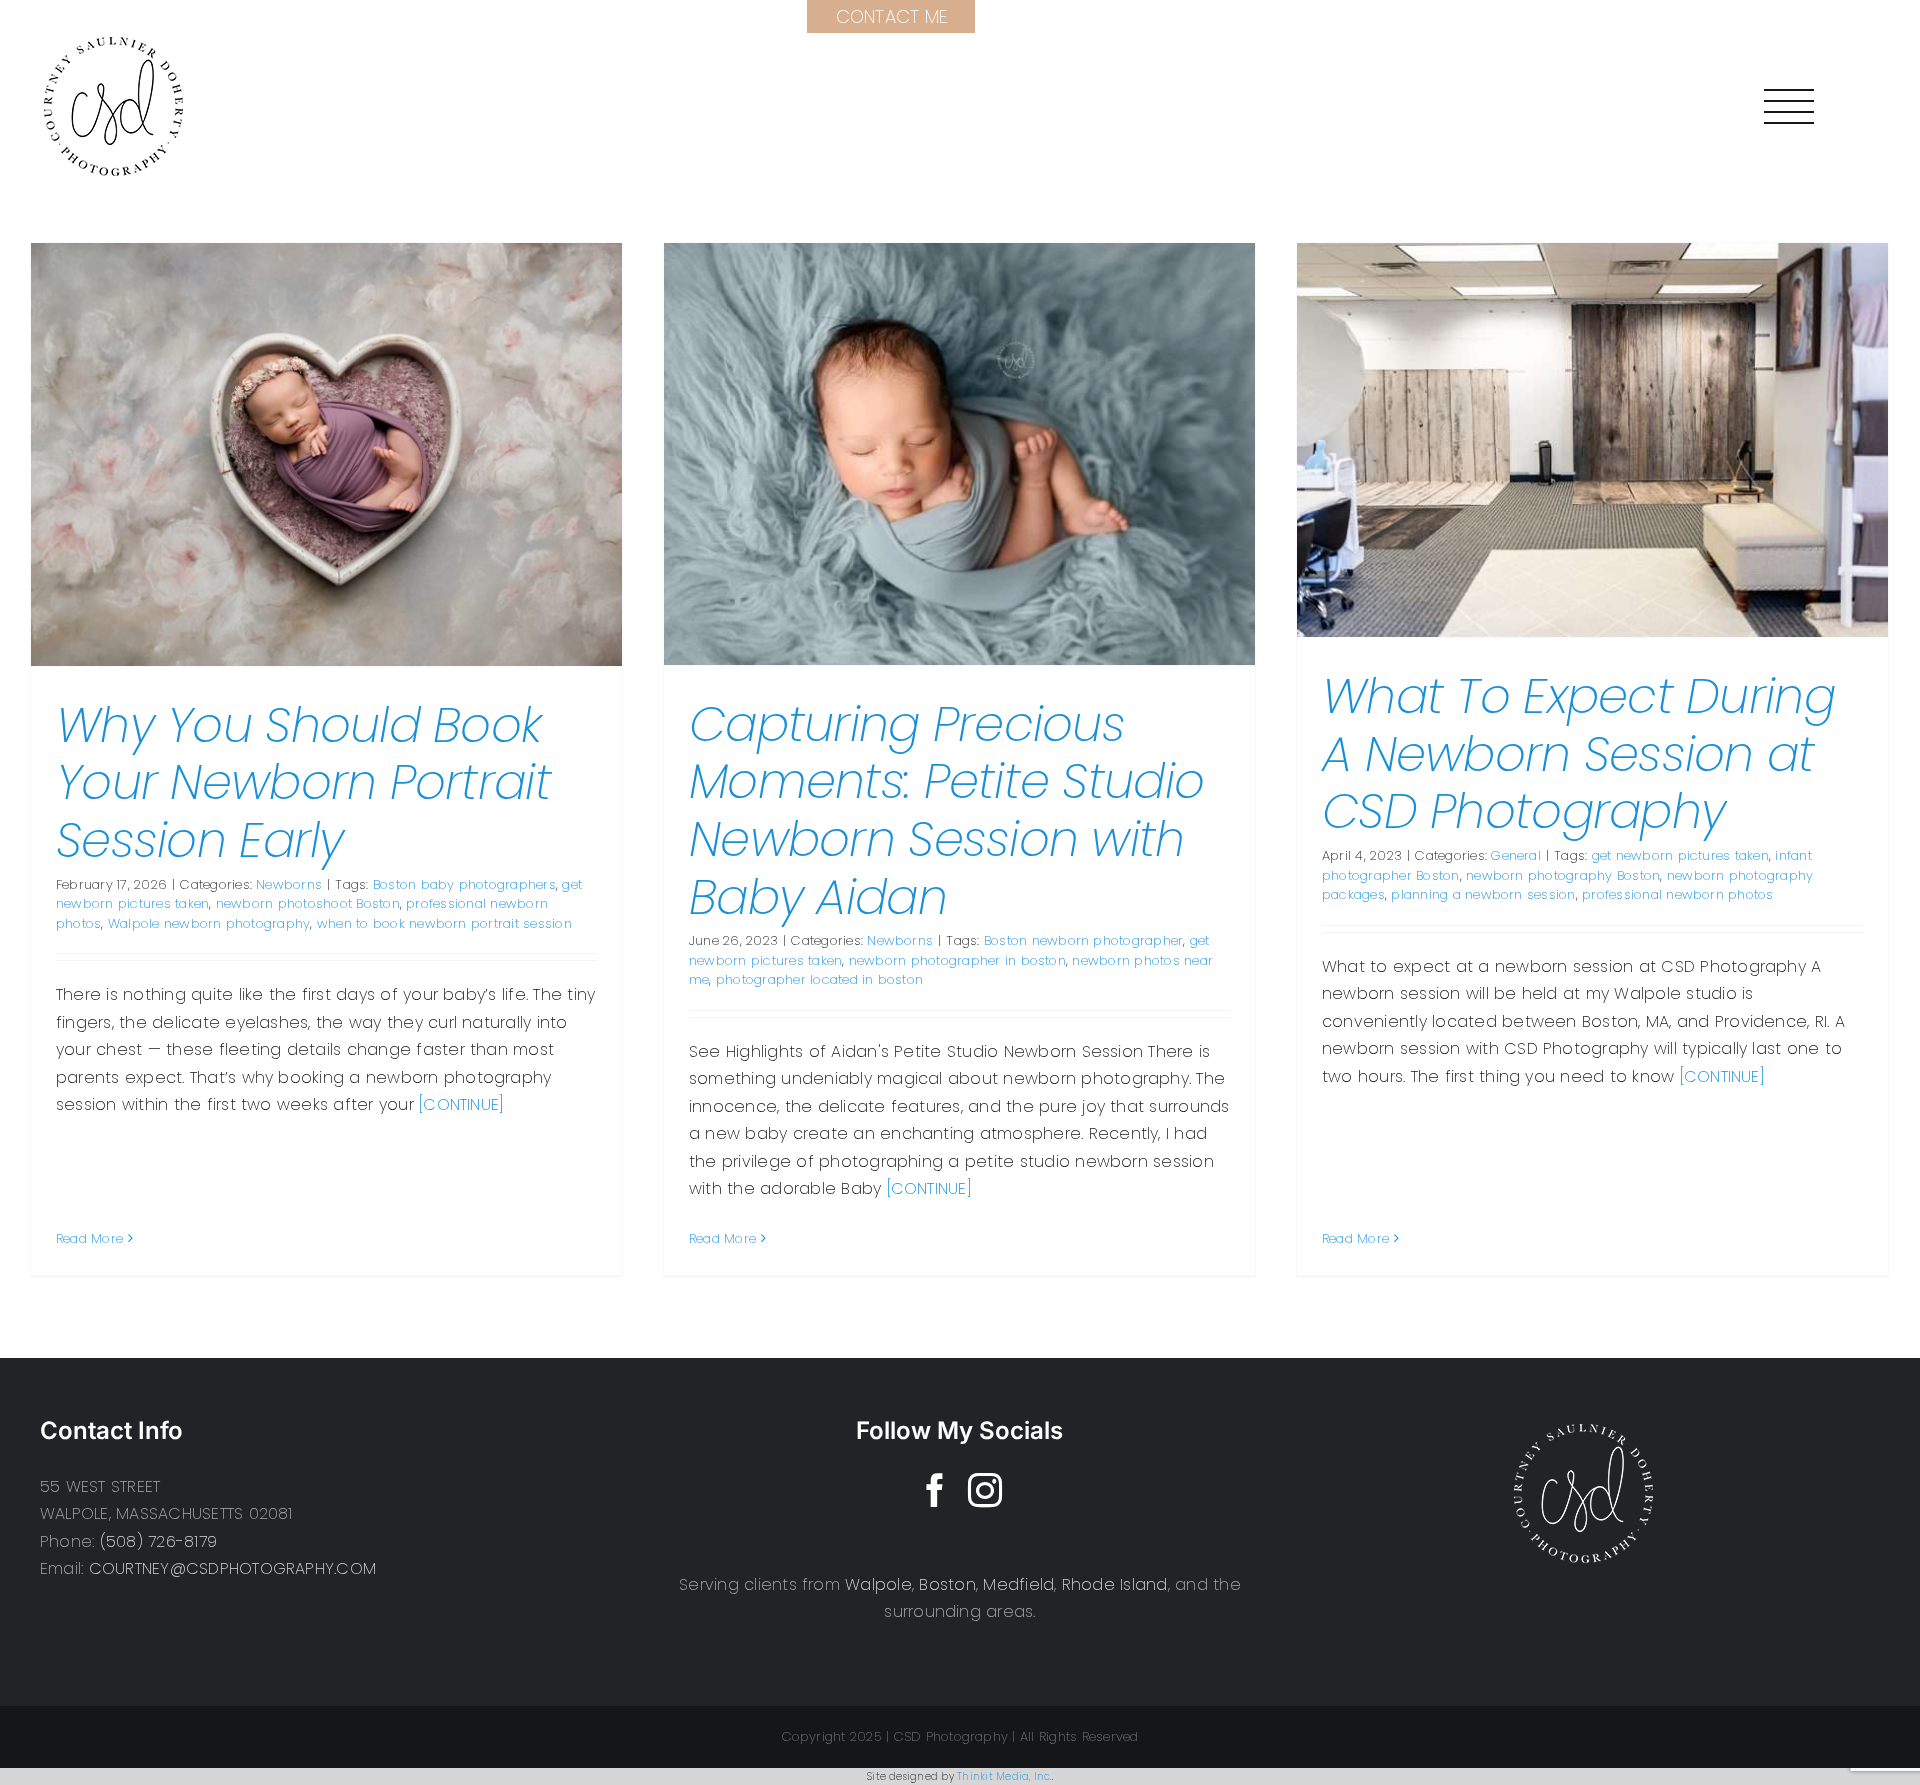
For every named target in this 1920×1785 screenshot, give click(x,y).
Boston (947, 1584)
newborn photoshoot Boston (308, 903)
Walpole (878, 1584)
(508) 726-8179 (158, 1541)
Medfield (1018, 1584)
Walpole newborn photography (209, 923)
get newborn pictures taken (1680, 855)
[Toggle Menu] (1789, 106)
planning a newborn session (1483, 894)
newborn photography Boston (1563, 875)
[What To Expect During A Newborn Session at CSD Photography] (1592, 440)
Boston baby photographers (464, 884)
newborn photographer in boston (957, 960)
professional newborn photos (1677, 894)
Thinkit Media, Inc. (1004, 1776)
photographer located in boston (819, 979)
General (1516, 855)
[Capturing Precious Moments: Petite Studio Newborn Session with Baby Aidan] (959, 454)
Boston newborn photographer (1083, 940)
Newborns (289, 884)
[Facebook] (935, 1490)
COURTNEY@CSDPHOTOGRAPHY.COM (232, 1568)
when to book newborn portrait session (444, 923)
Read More (89, 1238)
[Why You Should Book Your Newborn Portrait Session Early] (326, 454)
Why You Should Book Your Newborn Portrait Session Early (303, 783)
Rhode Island (1115, 1584)
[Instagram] (985, 1490)
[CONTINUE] (461, 1104)
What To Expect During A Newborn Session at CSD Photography (1578, 754)
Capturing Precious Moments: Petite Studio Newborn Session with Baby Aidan (946, 811)
